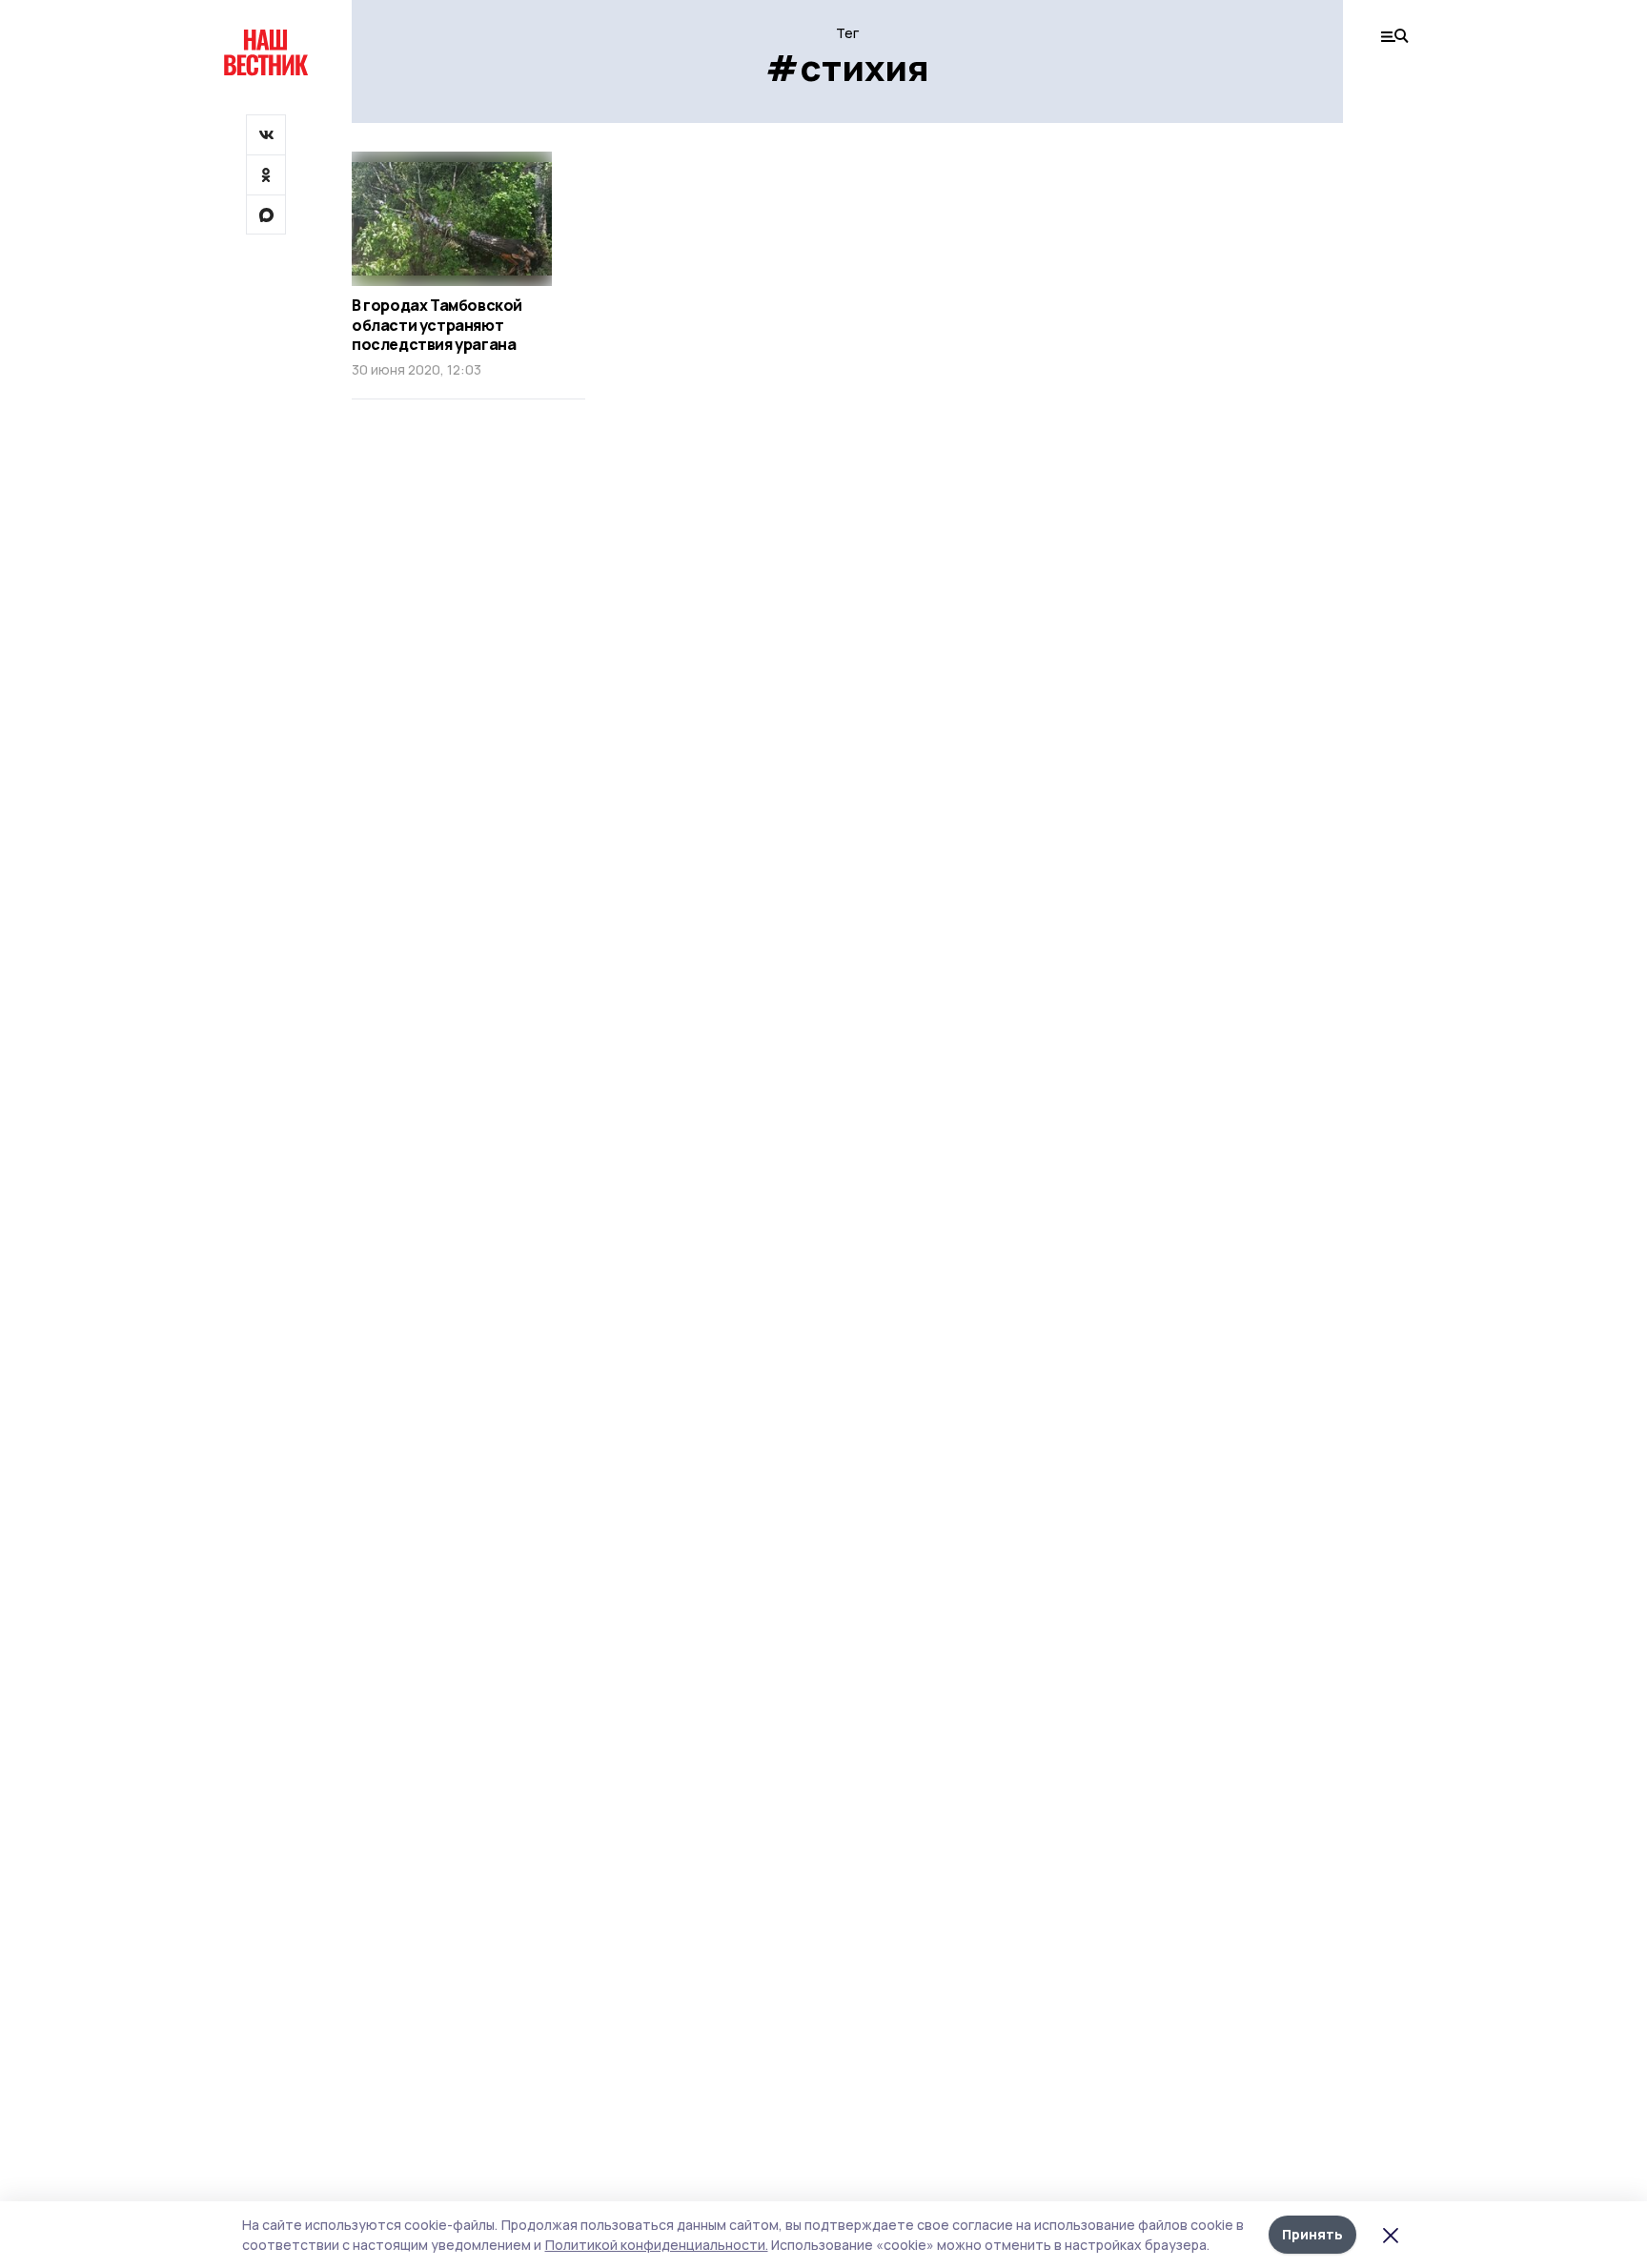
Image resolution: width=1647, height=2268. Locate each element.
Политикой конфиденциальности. (657, 2245)
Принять (1312, 2234)
